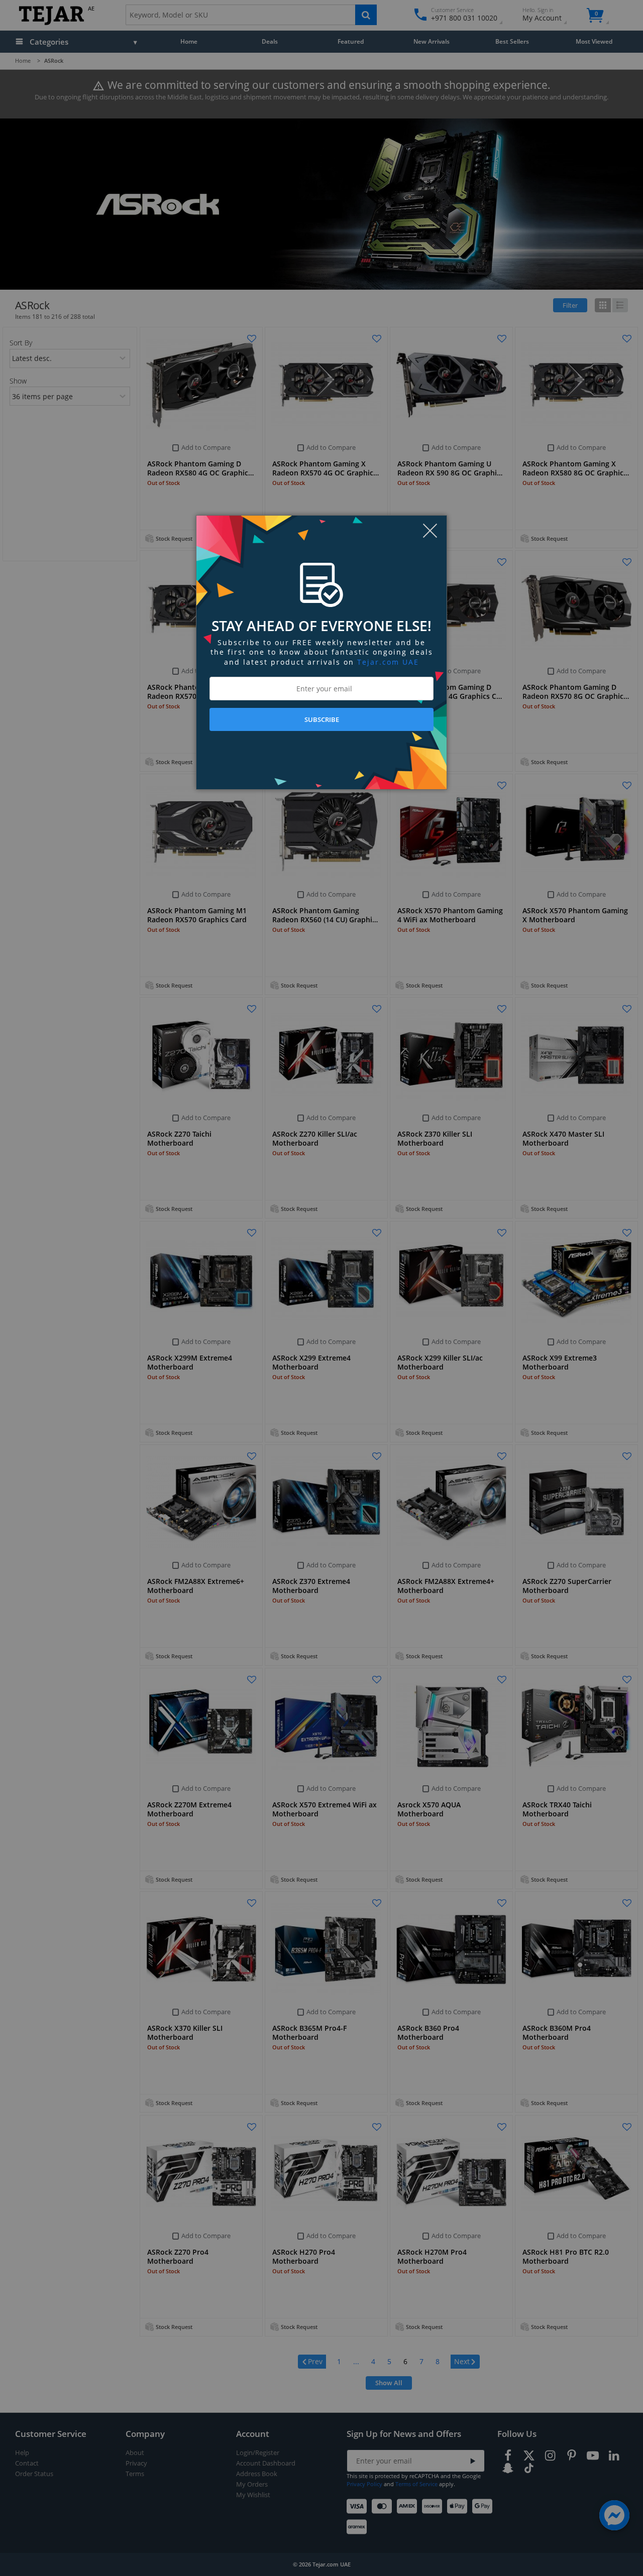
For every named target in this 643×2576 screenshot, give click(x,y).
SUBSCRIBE (322, 719)
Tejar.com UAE (388, 662)
